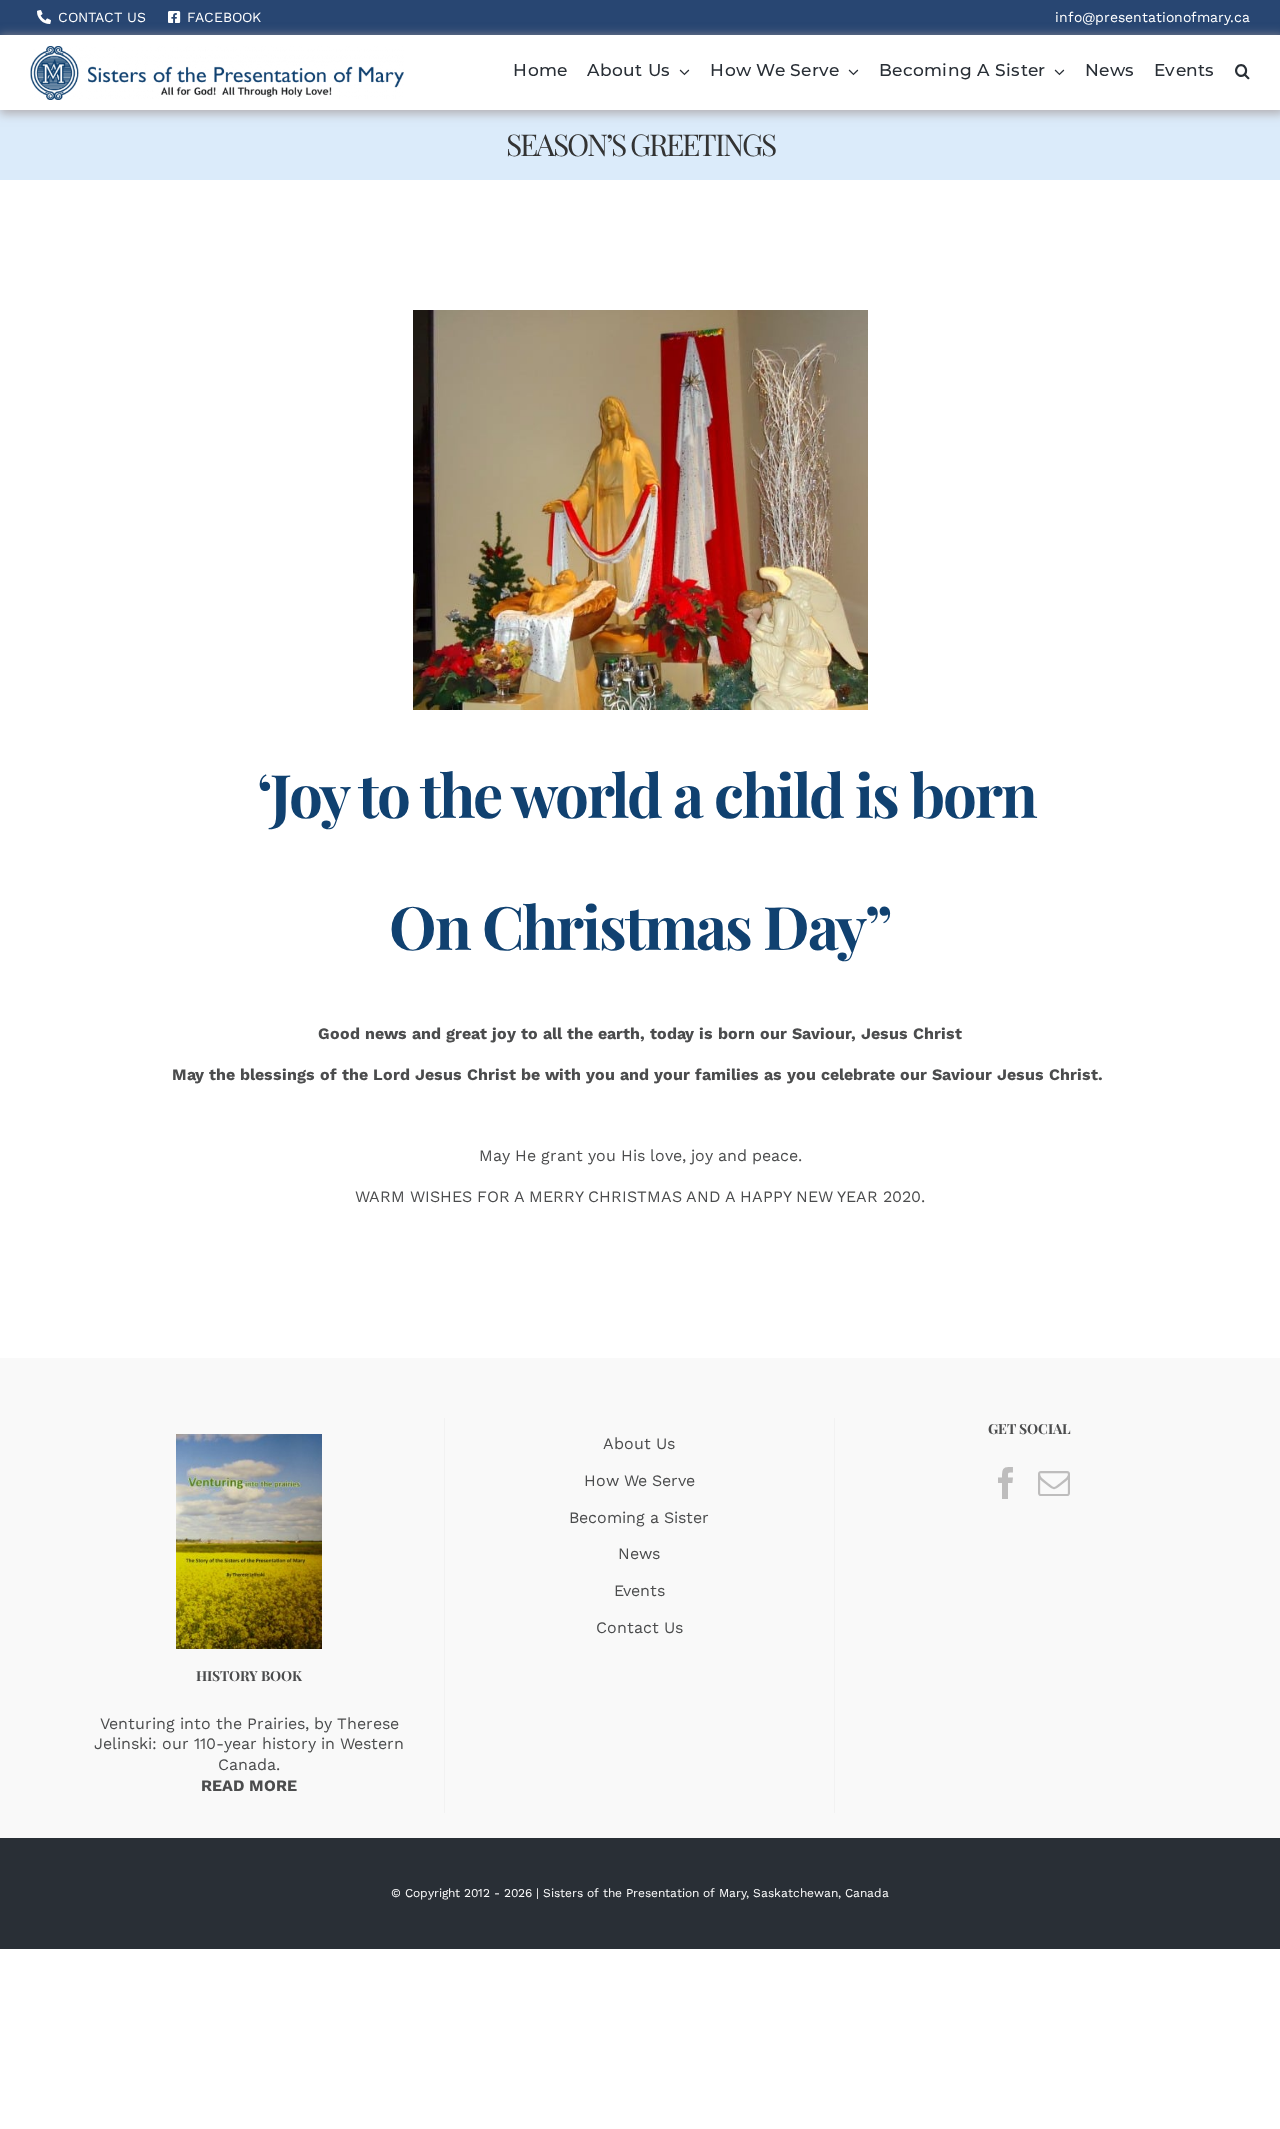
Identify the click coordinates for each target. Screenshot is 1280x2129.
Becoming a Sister (639, 1517)
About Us (639, 1443)
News (639, 1553)
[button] (1242, 73)
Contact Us (639, 1627)
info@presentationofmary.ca (1152, 17)
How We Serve (639, 1480)
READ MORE (249, 1785)
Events (639, 1590)
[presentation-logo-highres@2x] (217, 53)
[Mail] (1054, 1483)
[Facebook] (1006, 1483)
